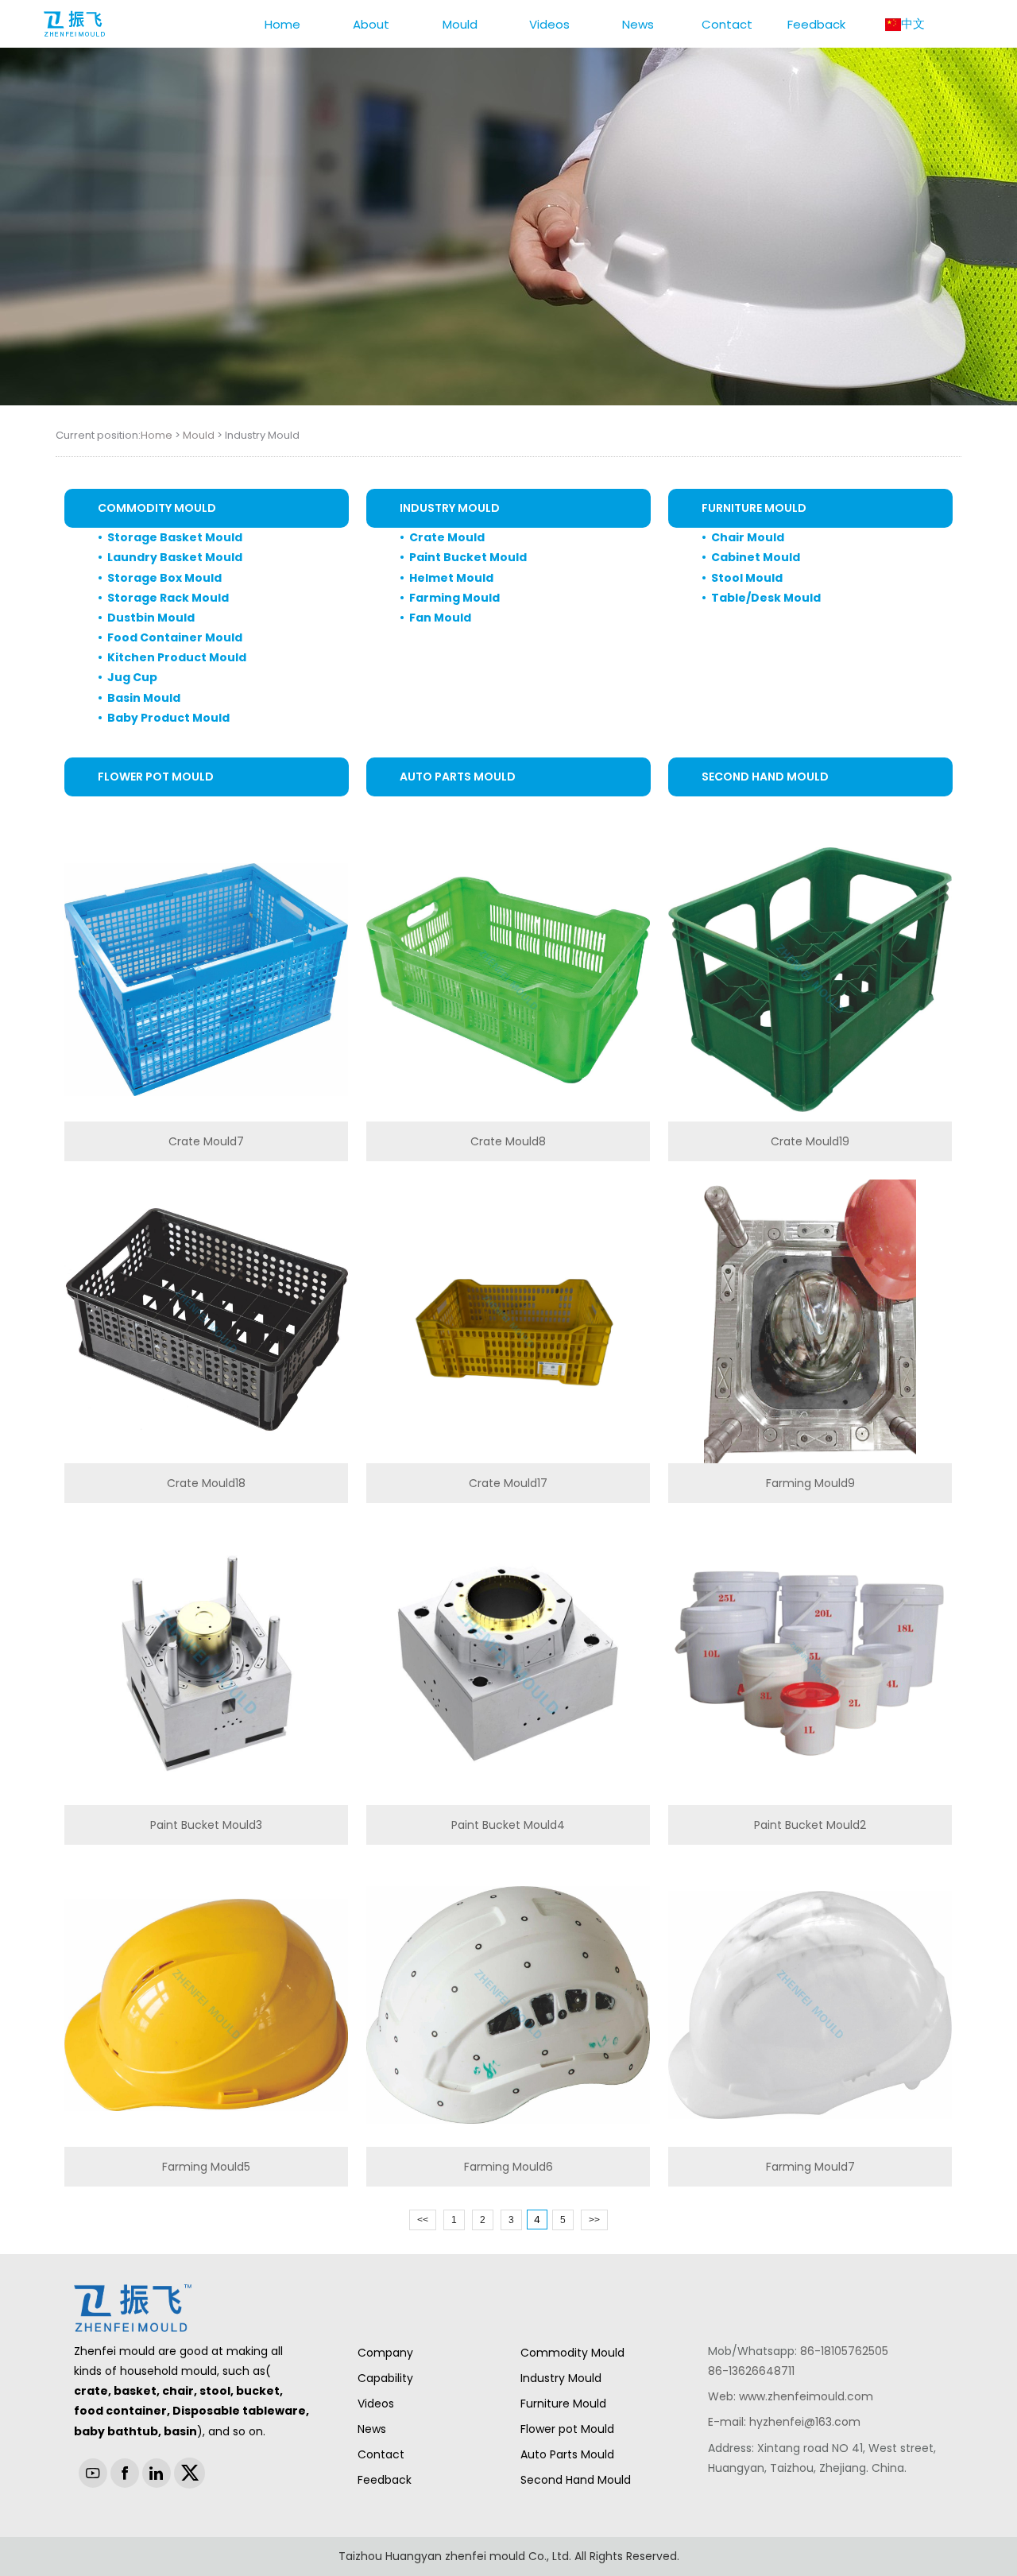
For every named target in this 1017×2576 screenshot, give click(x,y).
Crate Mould (447, 537)
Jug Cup (132, 677)
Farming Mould (454, 598)
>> (594, 2220)
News (372, 2429)
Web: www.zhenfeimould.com (791, 2396)
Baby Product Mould (168, 718)
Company (385, 2353)
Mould (199, 435)
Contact (381, 2454)
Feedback (385, 2480)
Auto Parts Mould (458, 777)
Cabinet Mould (756, 557)
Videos (376, 2404)
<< (423, 2220)
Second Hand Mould (765, 777)
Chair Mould (748, 537)
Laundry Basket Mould (175, 557)
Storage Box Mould (164, 578)
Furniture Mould (754, 508)
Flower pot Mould (156, 777)
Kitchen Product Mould (177, 657)
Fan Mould (440, 618)
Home (157, 435)
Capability (385, 2378)
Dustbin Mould (151, 618)
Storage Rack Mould (168, 598)
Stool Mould (747, 578)
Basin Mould (144, 698)
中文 (913, 23)
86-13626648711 (751, 2371)
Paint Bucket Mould (468, 557)
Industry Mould (450, 508)
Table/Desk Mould (766, 598)
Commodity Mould (157, 508)
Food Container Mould (175, 637)
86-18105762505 (844, 2351)
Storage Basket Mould (175, 537)
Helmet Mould (451, 578)
